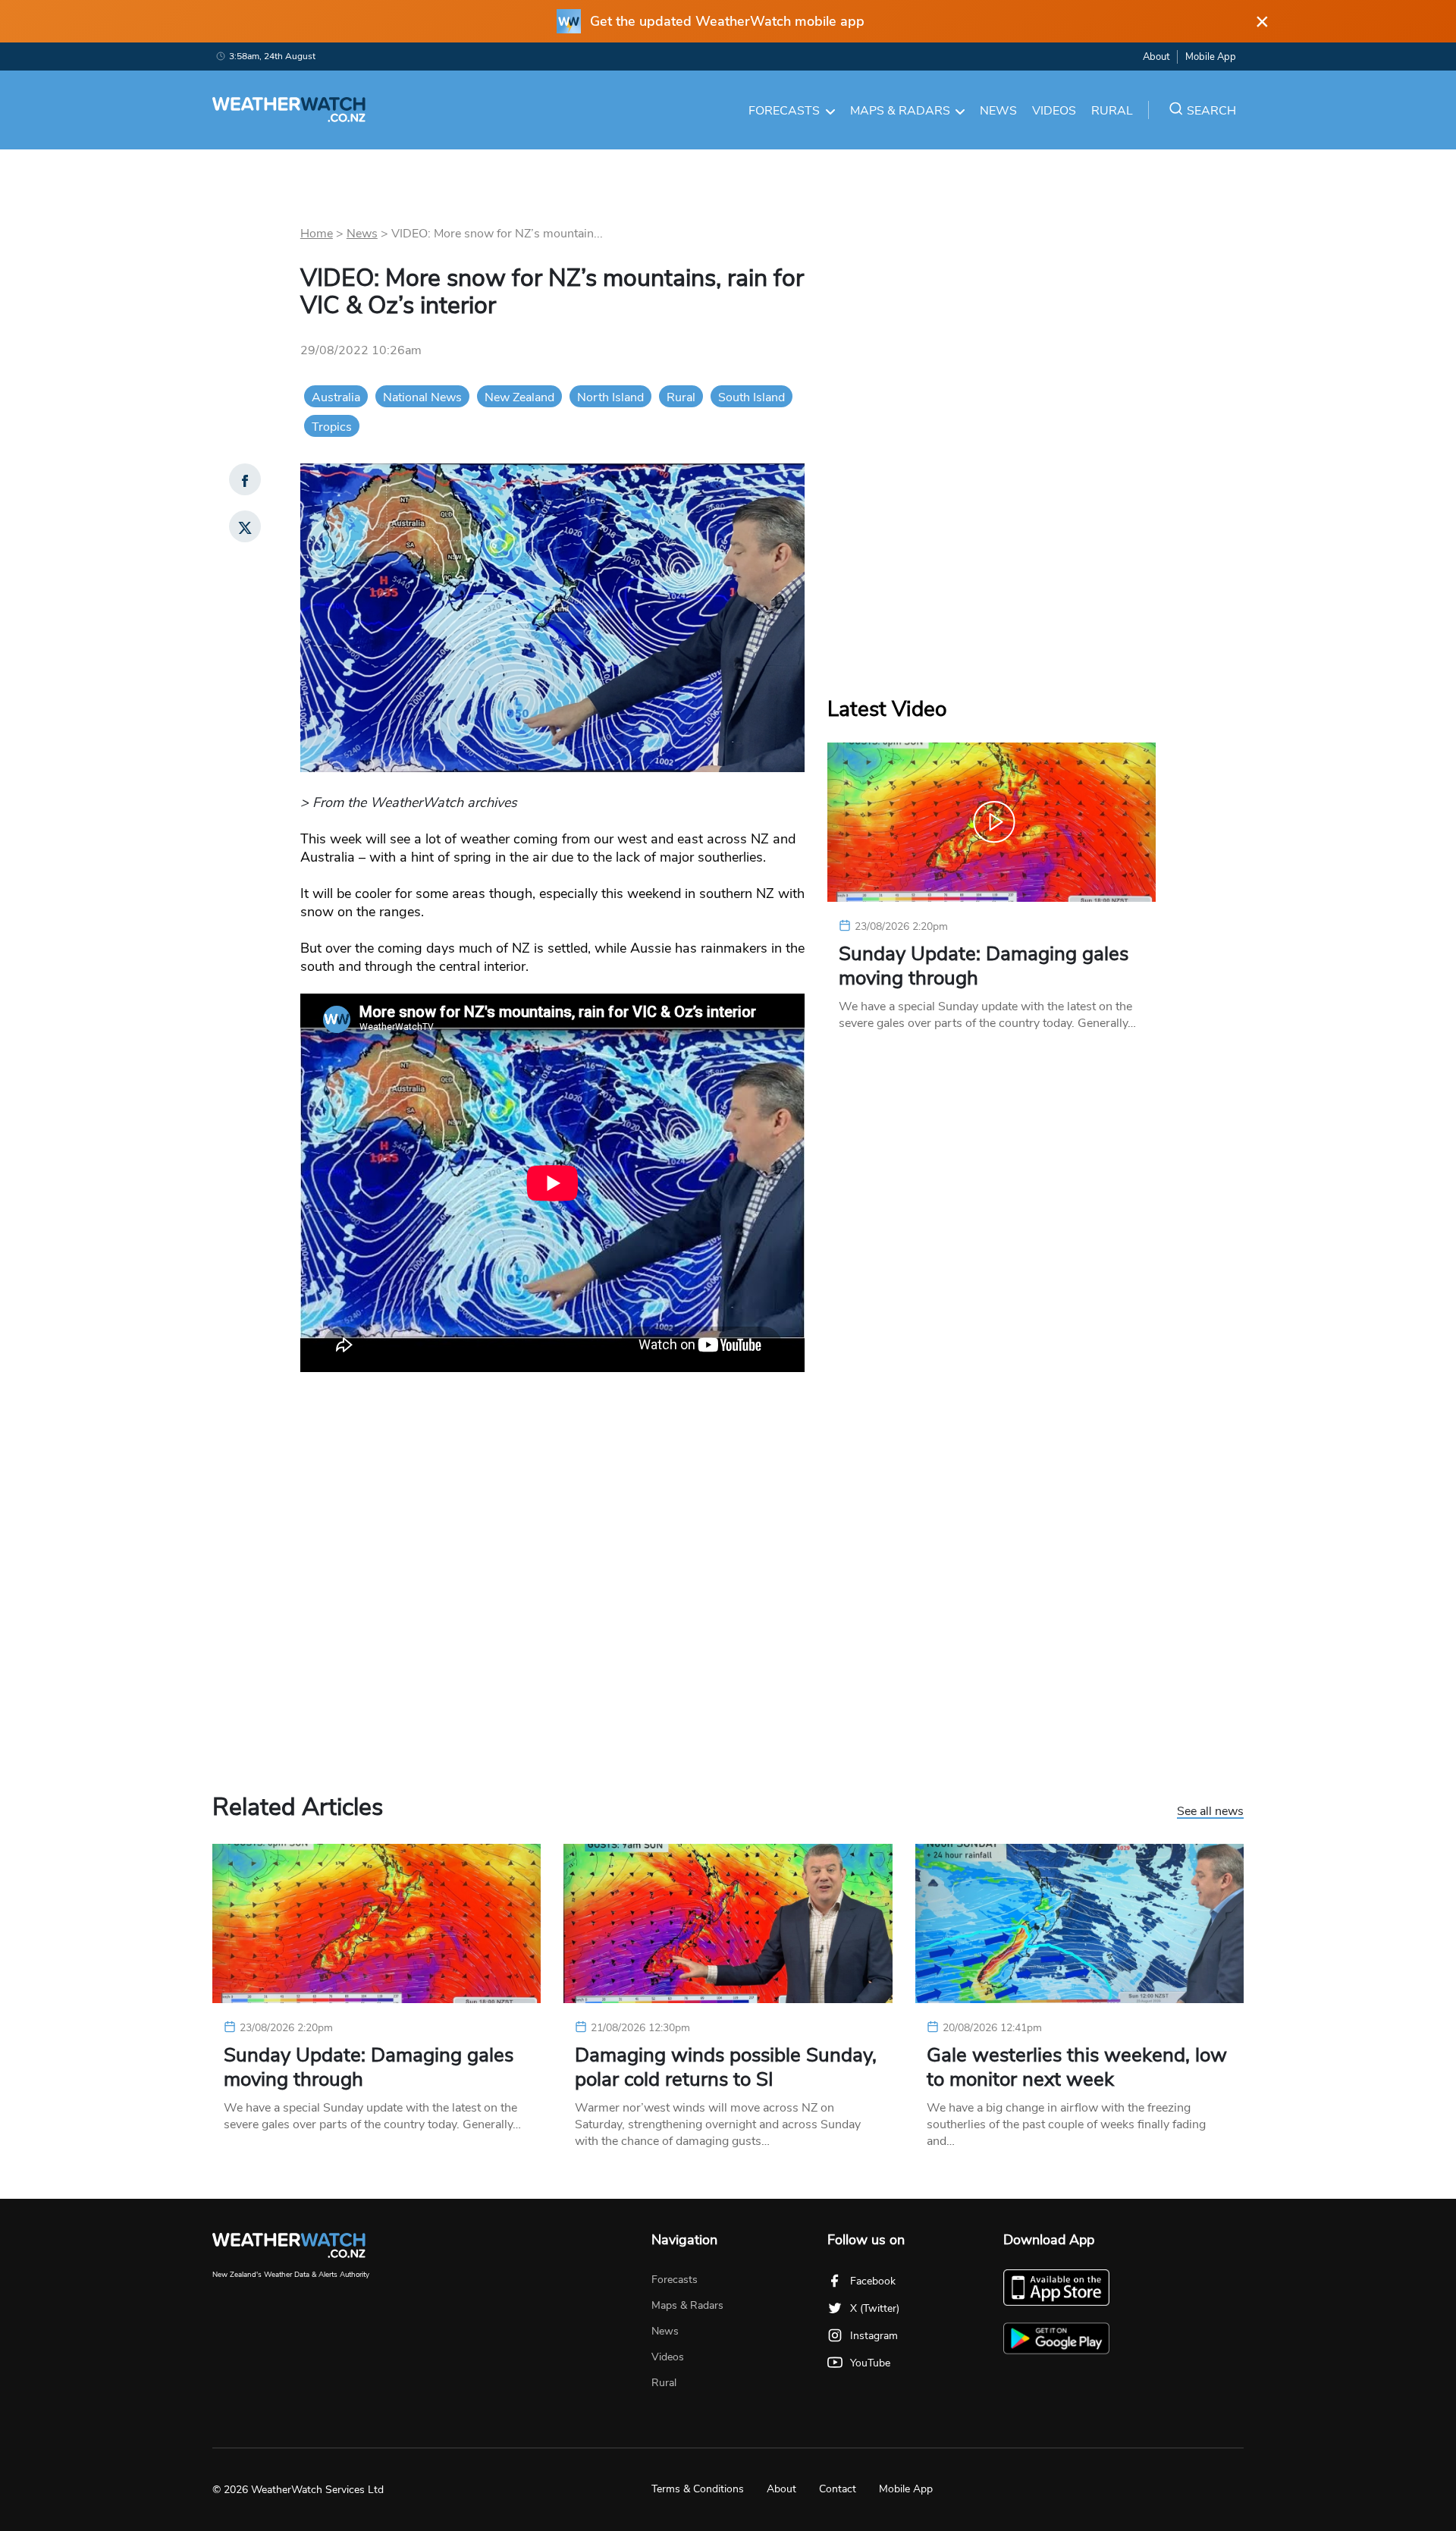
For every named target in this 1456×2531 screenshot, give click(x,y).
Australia (336, 397)
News (998, 111)
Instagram (874, 2336)
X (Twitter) (875, 2308)
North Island (610, 397)
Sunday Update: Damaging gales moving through (984, 966)
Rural (1112, 111)
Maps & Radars (900, 111)
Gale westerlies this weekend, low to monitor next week (1077, 2068)
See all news (1210, 1812)
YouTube (870, 2363)
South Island (752, 397)
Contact (838, 2489)
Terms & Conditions (698, 2489)
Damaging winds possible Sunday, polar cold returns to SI (726, 2068)
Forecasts (784, 111)
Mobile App (1211, 57)
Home (317, 234)
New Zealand (519, 397)
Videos (1054, 111)
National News (422, 397)
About (1156, 57)
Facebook (873, 2281)
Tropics (332, 427)
